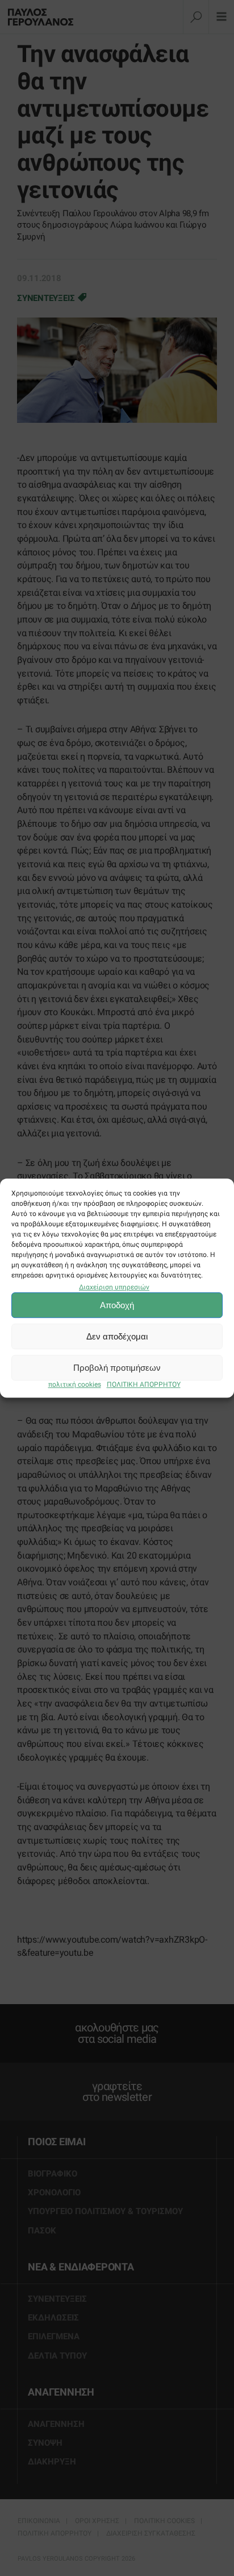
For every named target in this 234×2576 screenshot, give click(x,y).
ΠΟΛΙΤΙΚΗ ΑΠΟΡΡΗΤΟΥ (144, 1385)
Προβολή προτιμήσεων (117, 1368)
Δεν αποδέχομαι (117, 1336)
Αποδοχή (117, 1305)
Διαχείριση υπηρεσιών (114, 1287)
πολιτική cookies (75, 1385)
